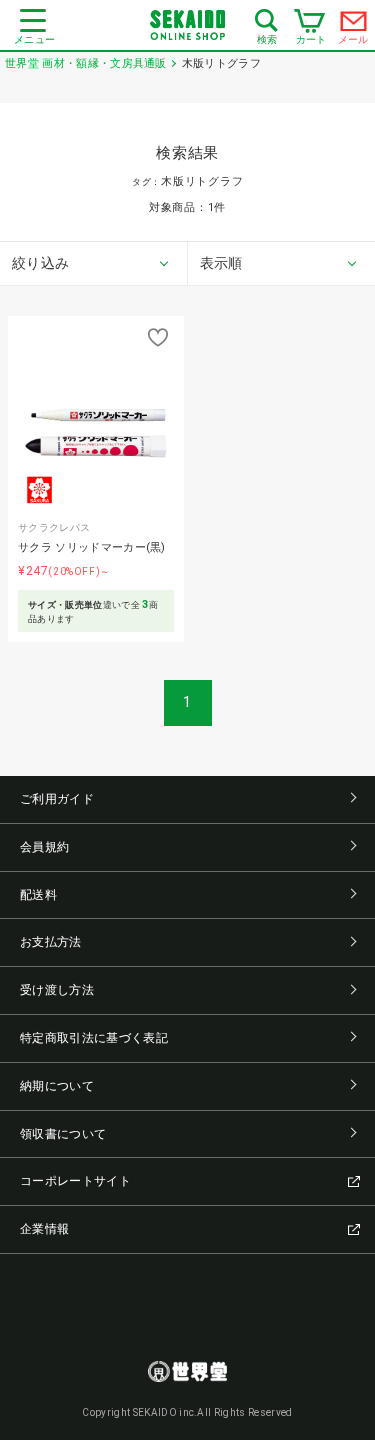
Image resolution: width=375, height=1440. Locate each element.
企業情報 (44, 1229)
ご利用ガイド (57, 799)
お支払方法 (51, 942)
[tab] (94, 264)
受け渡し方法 (57, 990)
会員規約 (44, 847)
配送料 (38, 895)
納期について (57, 1086)
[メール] (354, 26)
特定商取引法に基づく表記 (94, 1038)
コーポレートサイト (75, 1181)
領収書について (63, 1134)
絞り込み (40, 263)
